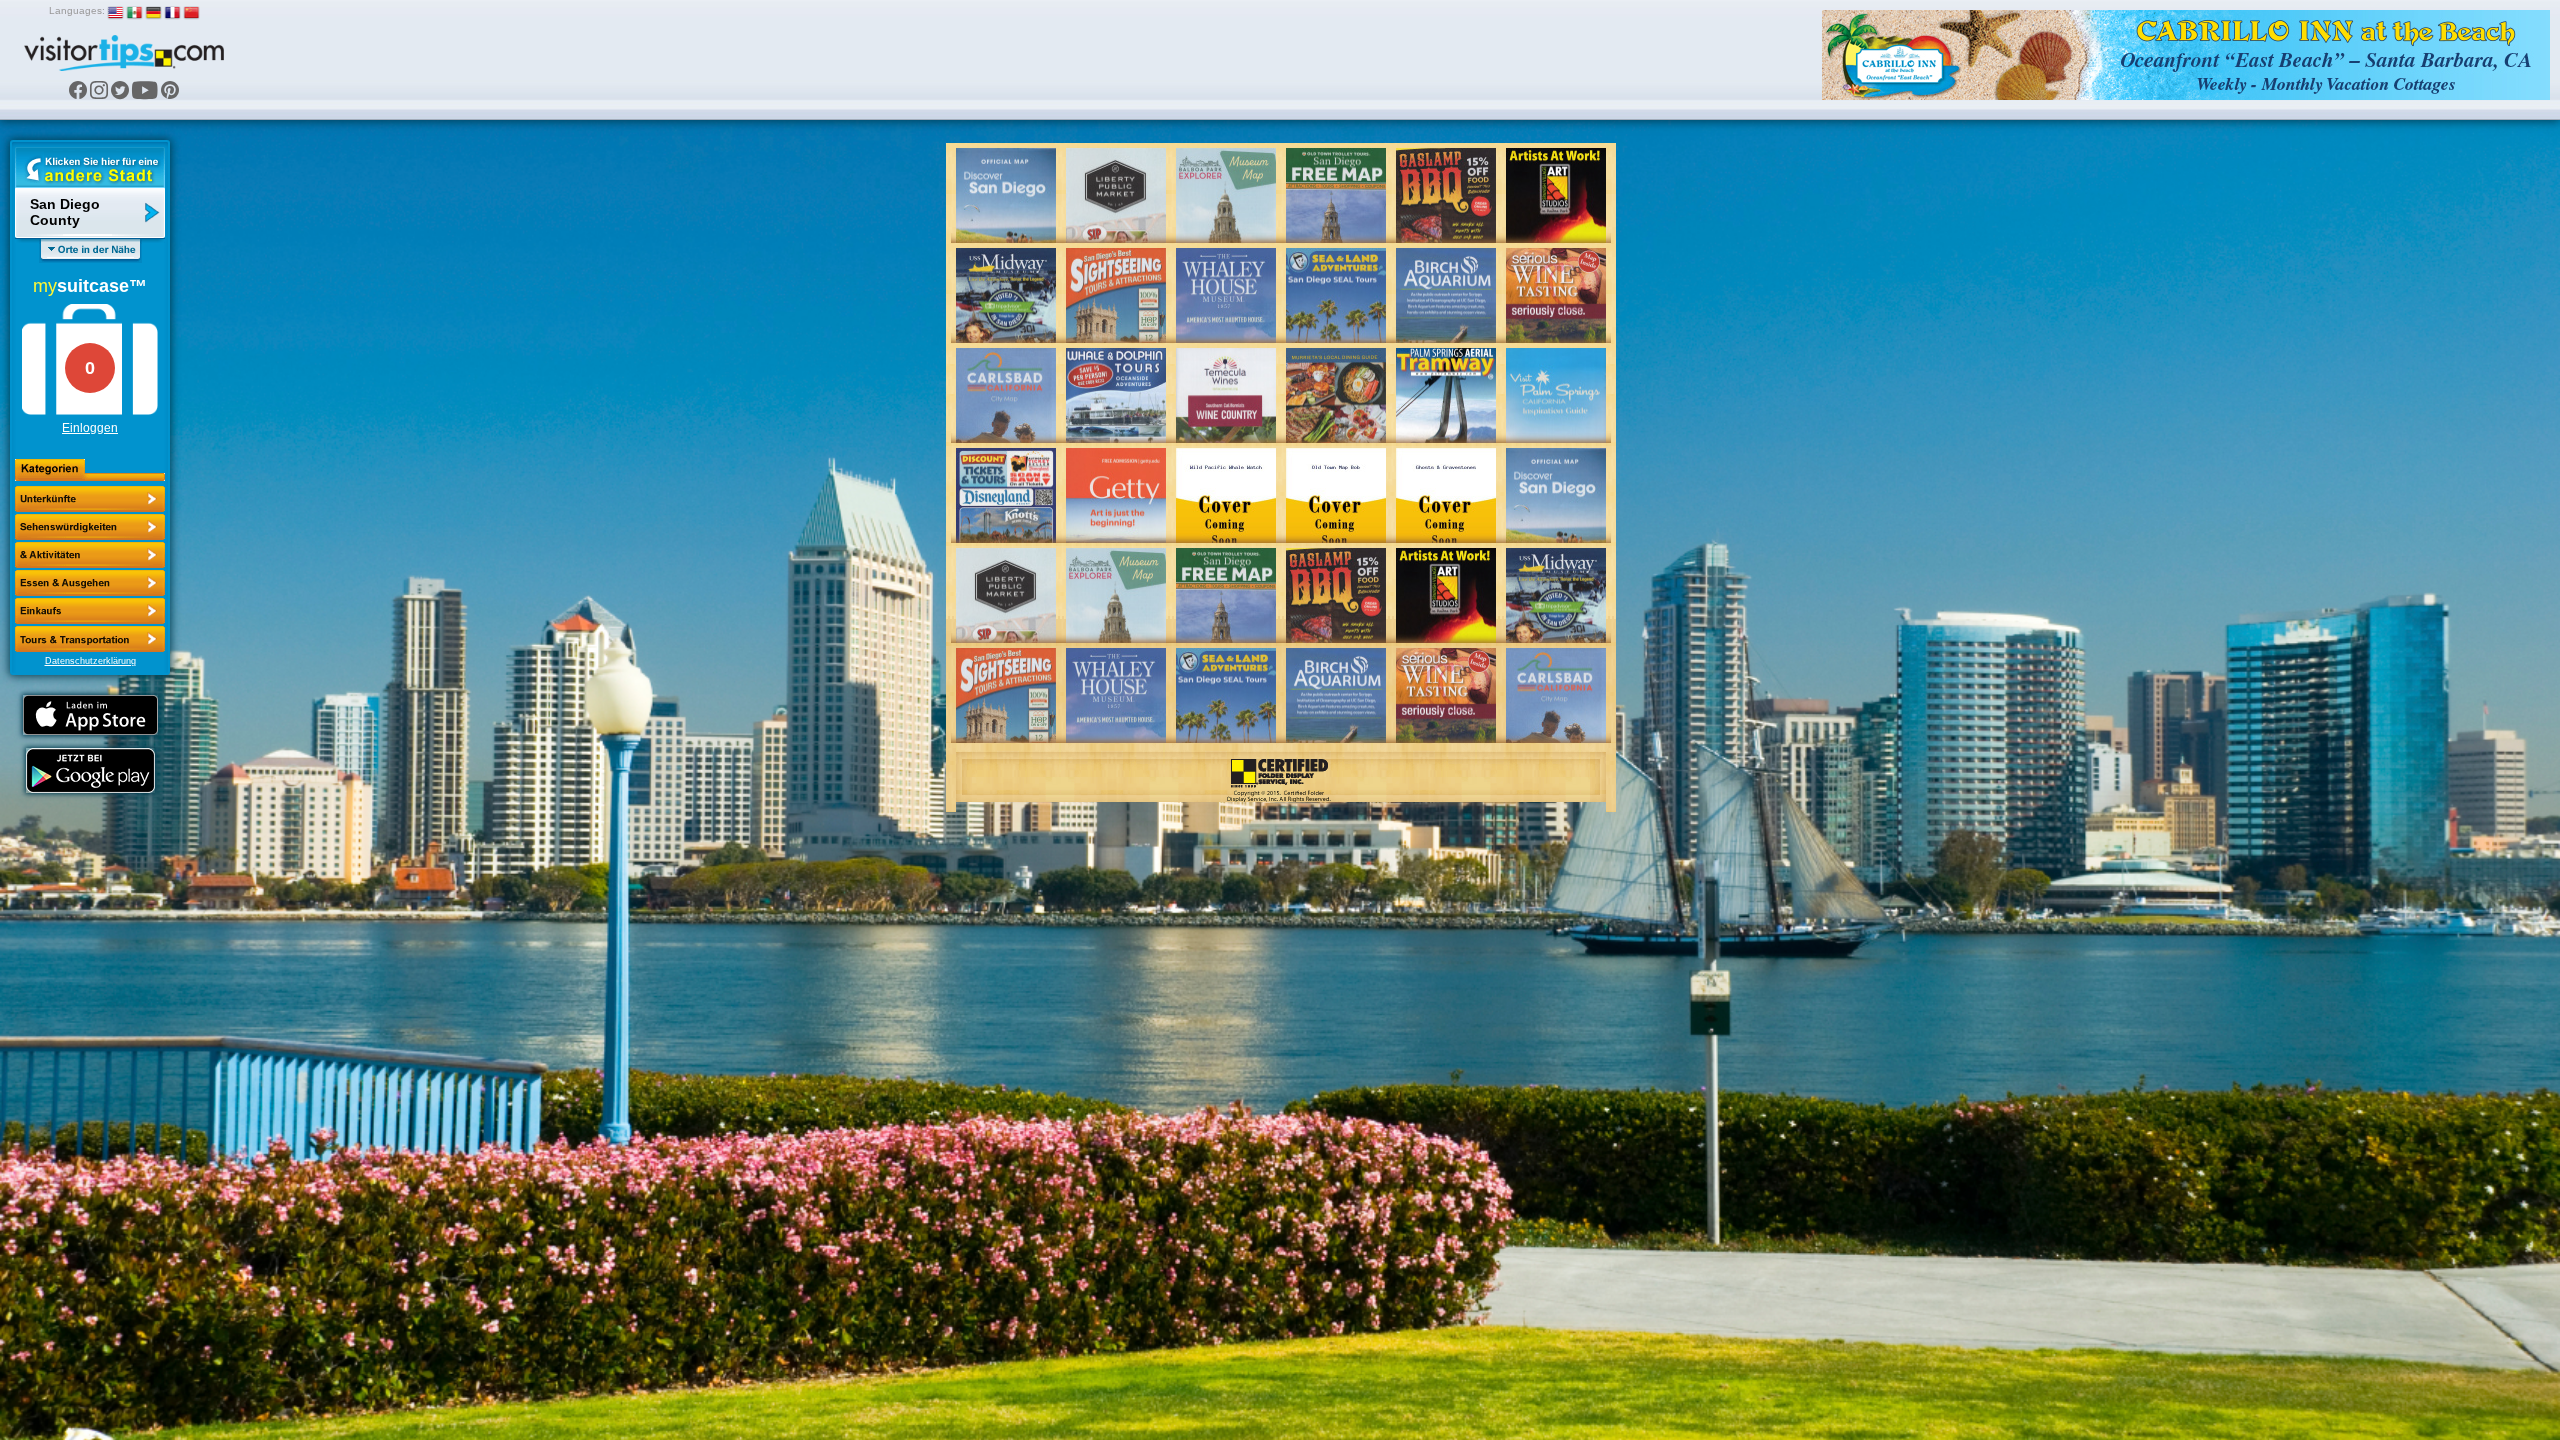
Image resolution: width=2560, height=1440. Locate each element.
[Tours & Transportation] (90, 611)
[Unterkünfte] (90, 499)
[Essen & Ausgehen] (90, 555)
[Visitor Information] (90, 639)
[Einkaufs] (90, 583)
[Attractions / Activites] (90, 527)
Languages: (77, 10)
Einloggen (90, 428)
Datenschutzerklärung (90, 661)
